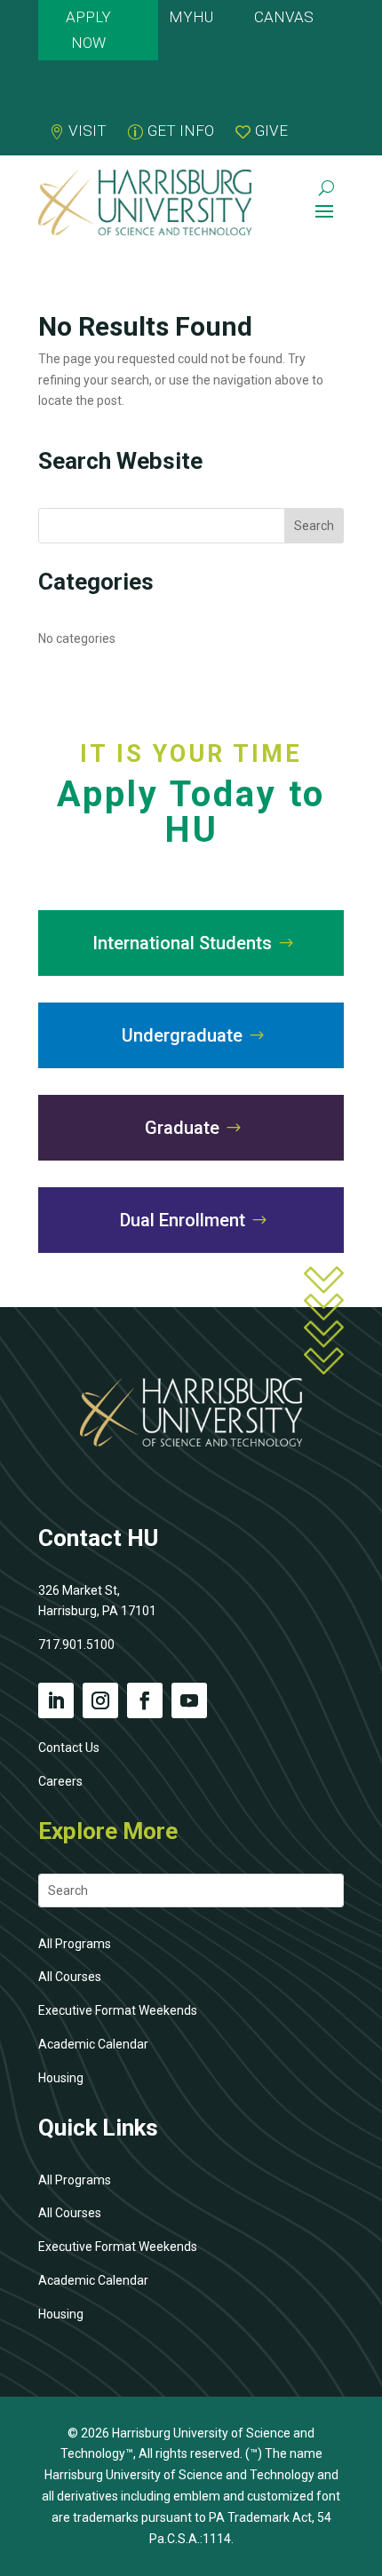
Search (314, 526)
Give (271, 131)
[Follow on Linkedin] (56, 1700)
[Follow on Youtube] (189, 1700)
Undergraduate (182, 1035)
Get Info (181, 131)
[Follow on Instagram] (100, 1700)
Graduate (182, 1128)
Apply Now (88, 30)
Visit (88, 131)
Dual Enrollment (183, 1220)
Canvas (284, 17)
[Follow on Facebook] (145, 1700)
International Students (182, 943)
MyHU (191, 17)
